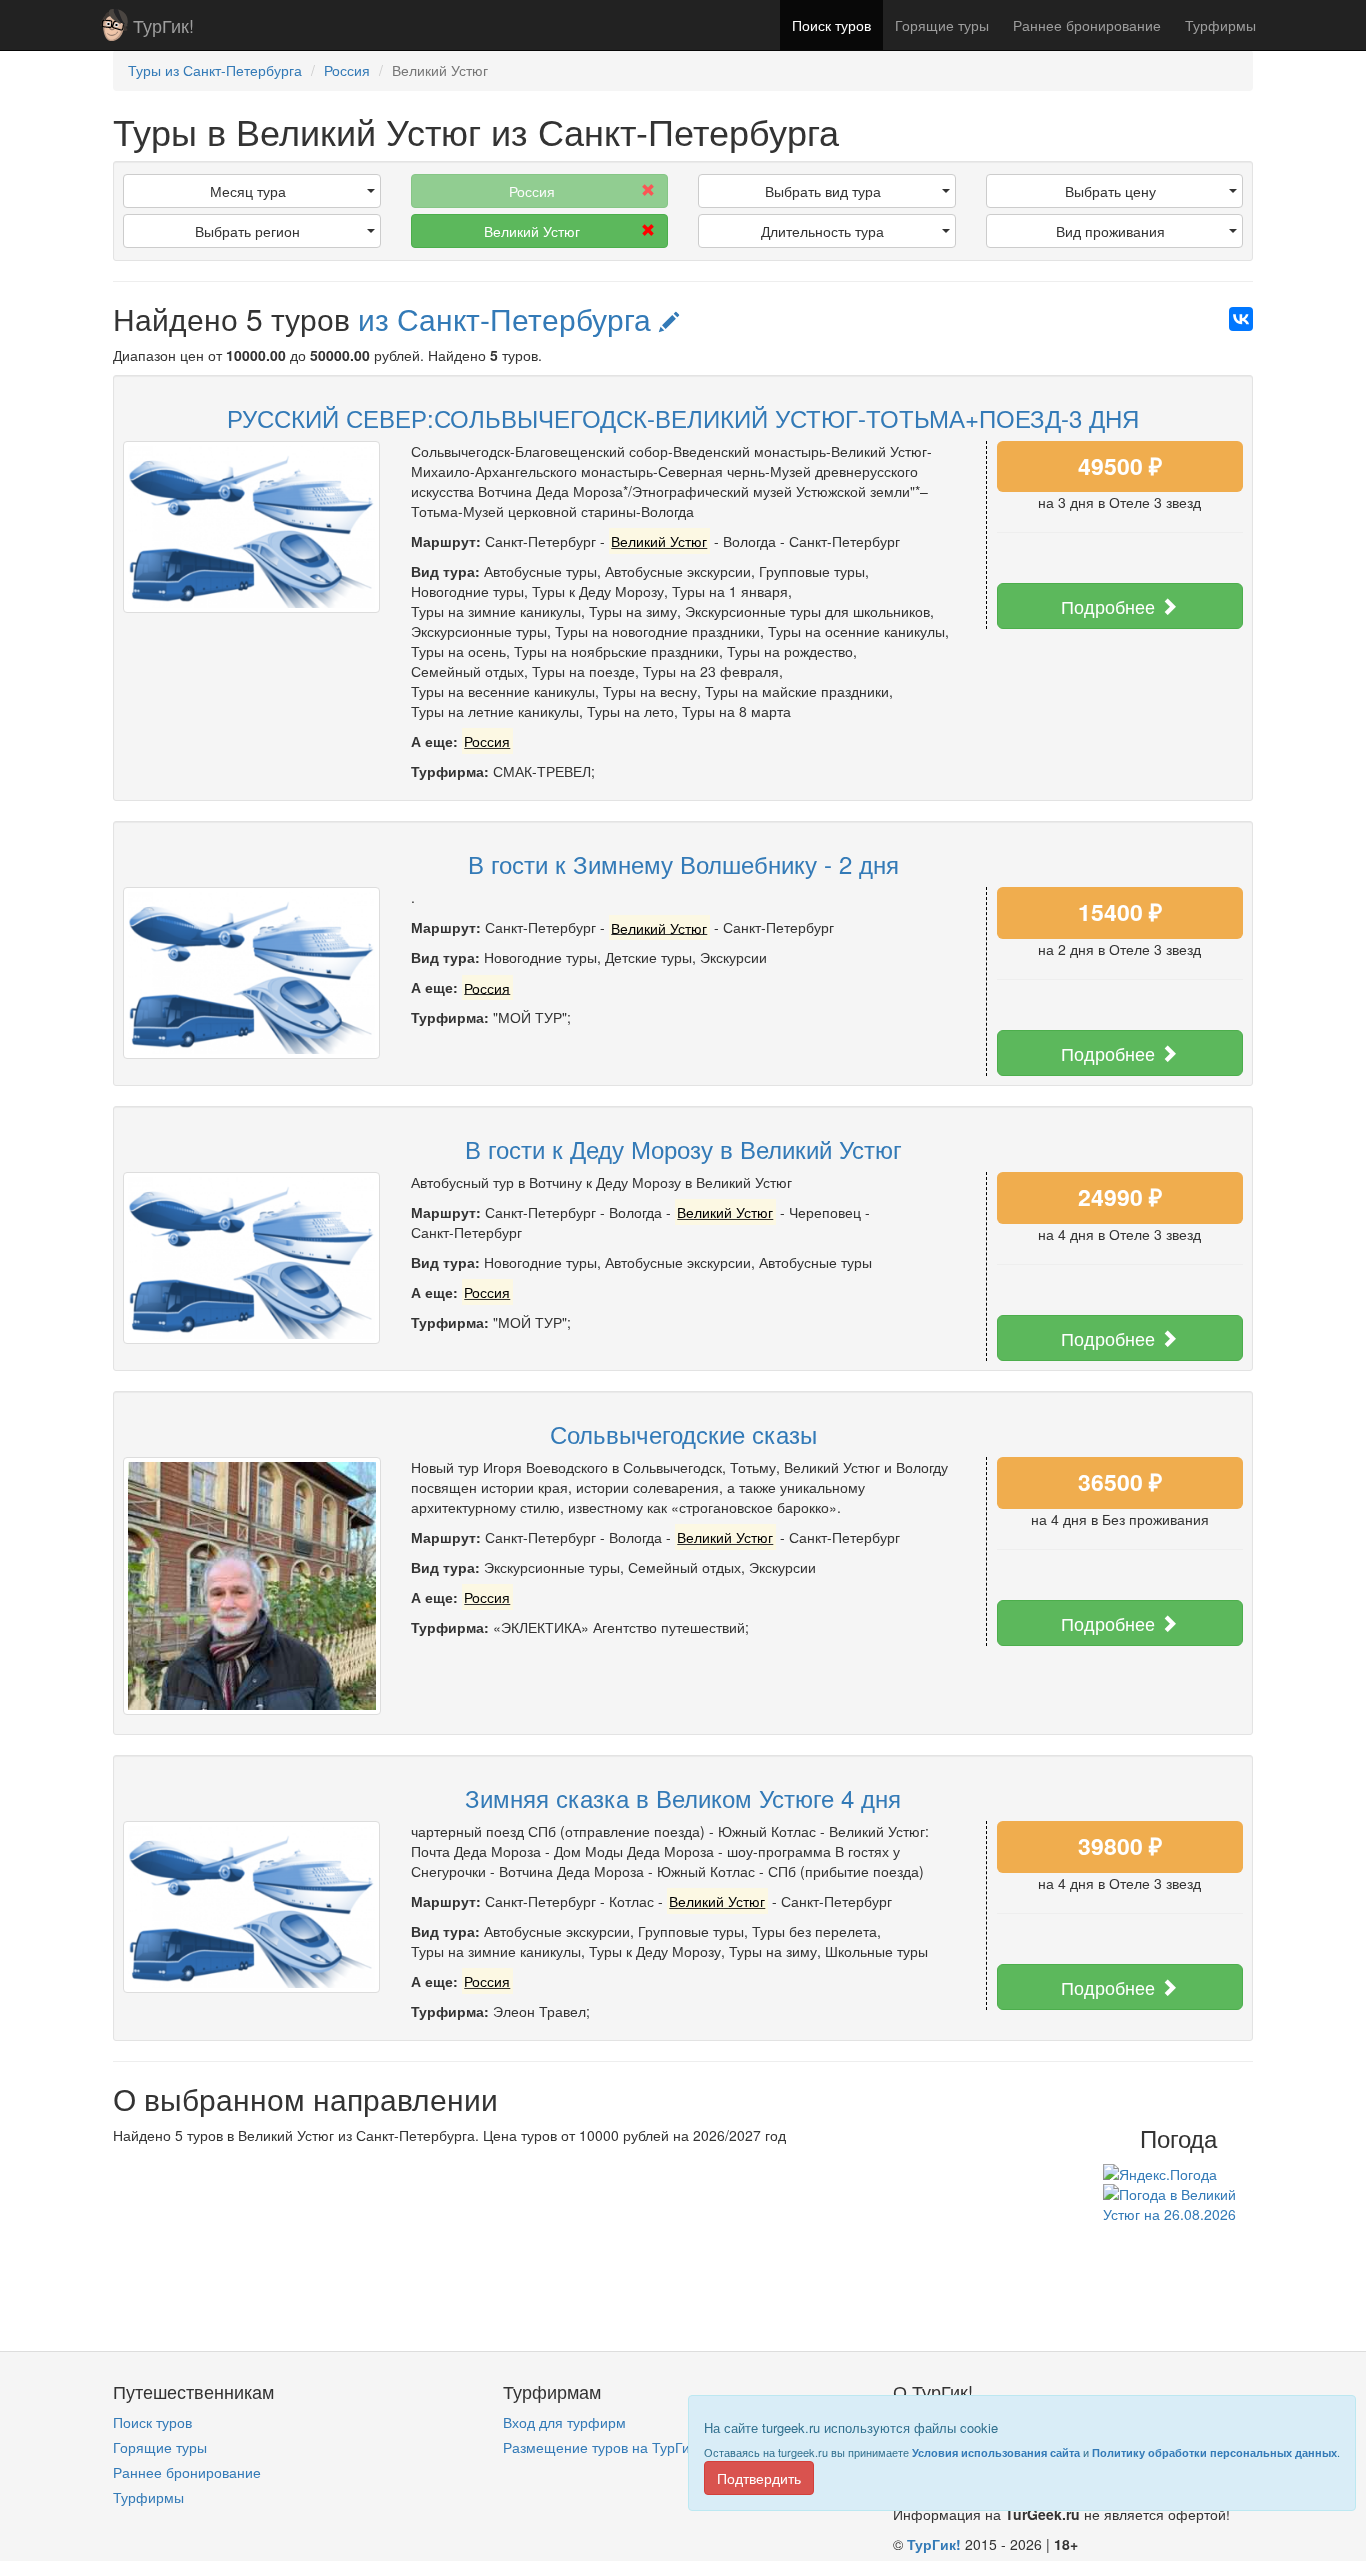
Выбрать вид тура (823, 191)
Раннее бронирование (1087, 25)
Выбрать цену (1110, 191)
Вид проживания (1110, 231)
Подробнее (1110, 606)
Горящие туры (942, 25)
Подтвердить (759, 2478)
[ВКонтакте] (1241, 319)
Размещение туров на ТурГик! (601, 2447)
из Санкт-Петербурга (508, 318)
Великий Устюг (532, 231)
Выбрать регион (247, 231)
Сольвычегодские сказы (683, 1433)
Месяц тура (248, 191)
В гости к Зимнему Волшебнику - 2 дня (683, 863)
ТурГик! (163, 25)
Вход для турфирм (564, 2422)
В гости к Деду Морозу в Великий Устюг (683, 1148)
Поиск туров (831, 25)
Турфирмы (1220, 25)
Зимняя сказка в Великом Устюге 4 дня (683, 1797)
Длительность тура (822, 231)
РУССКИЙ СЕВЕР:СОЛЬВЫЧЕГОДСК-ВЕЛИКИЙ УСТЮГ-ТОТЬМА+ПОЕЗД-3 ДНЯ (683, 417)
